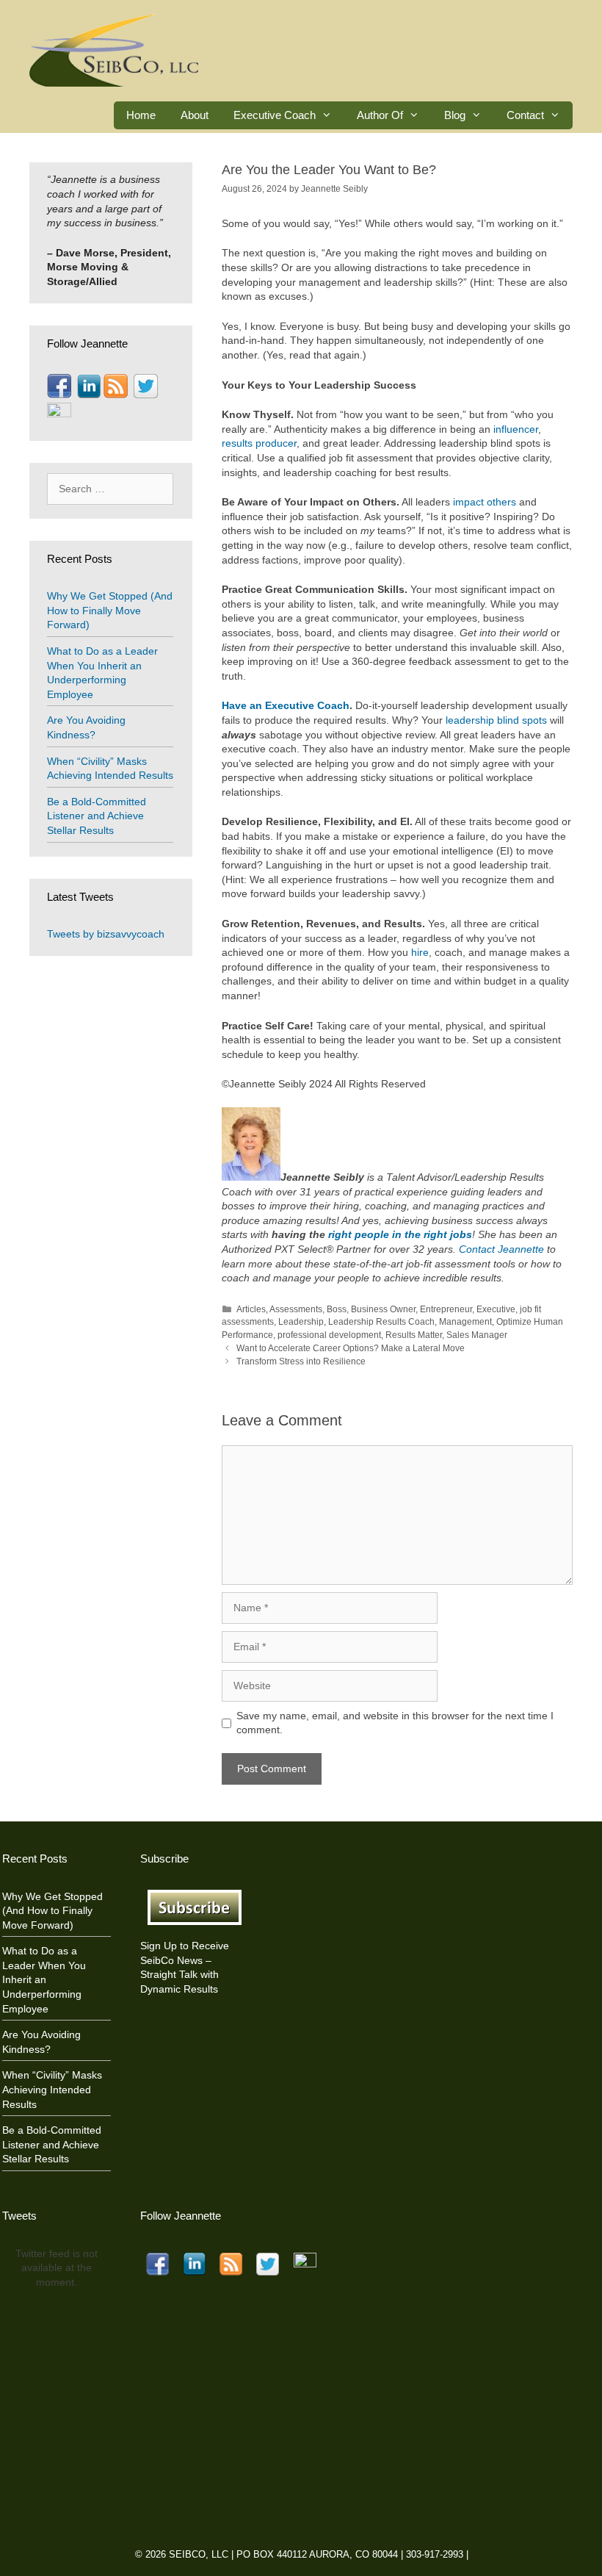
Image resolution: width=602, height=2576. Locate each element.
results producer (259, 443)
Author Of (380, 115)
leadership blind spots (496, 720)
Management (465, 1322)
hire (420, 952)
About (195, 115)
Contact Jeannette (501, 1249)
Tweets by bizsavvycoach (106, 934)
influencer (516, 429)
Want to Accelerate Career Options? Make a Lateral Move (351, 1348)
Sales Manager (477, 1335)
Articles (251, 1309)
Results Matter (414, 1335)
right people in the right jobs (400, 1234)
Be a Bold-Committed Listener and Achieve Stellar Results (97, 816)
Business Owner (383, 1309)
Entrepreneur (446, 1309)
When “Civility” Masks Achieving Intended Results (52, 2089)
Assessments (296, 1309)
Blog (455, 115)
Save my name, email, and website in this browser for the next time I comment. (395, 1723)
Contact (525, 115)
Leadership (301, 1322)
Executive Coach (275, 115)
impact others (485, 502)
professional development (329, 1335)
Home (141, 115)
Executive (496, 1309)
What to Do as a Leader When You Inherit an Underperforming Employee (44, 1979)
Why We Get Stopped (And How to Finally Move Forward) (110, 610)
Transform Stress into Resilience (301, 1361)
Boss (337, 1309)
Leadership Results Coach (381, 1322)
